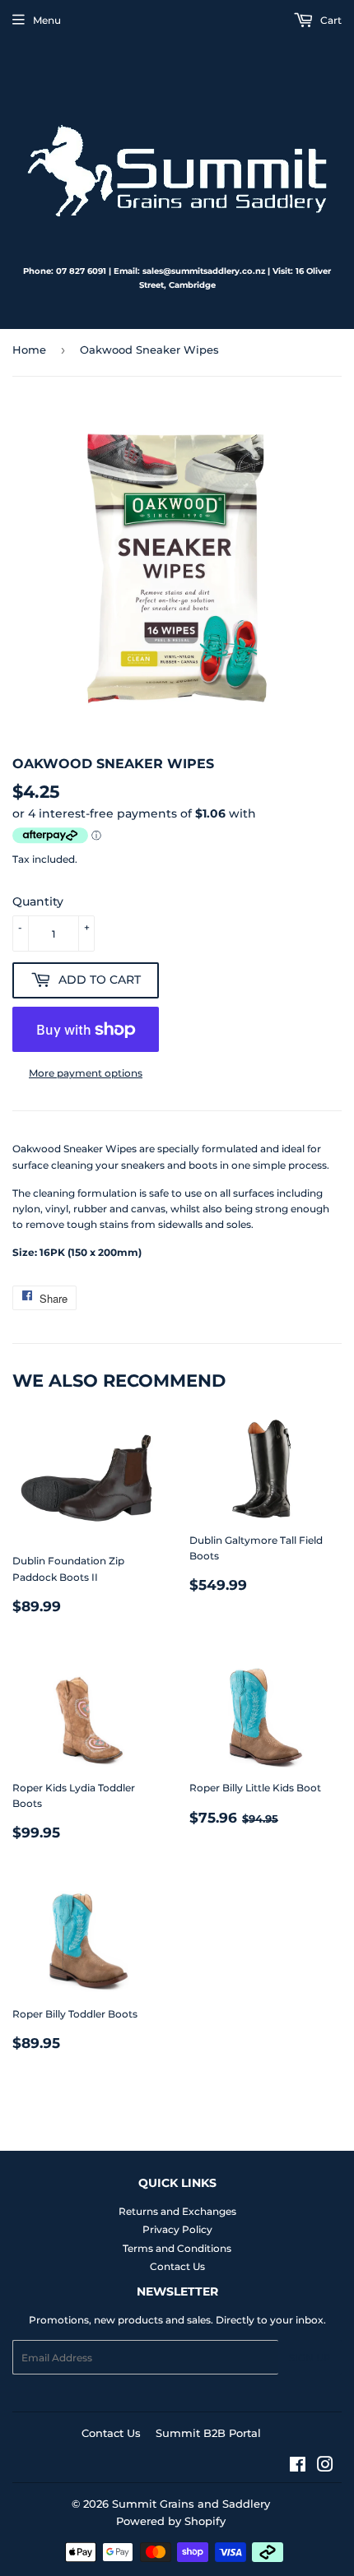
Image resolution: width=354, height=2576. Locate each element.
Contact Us (177, 2266)
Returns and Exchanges (177, 2211)
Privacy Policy (177, 2229)
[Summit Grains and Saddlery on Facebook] (298, 2467)
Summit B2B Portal (208, 2433)
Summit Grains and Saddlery (191, 2504)
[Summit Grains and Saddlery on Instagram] (325, 2467)
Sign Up (310, 2358)
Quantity (38, 901)
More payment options (86, 1073)
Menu (47, 20)
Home (29, 350)
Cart (330, 20)
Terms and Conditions (177, 2248)
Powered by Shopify (171, 2521)
